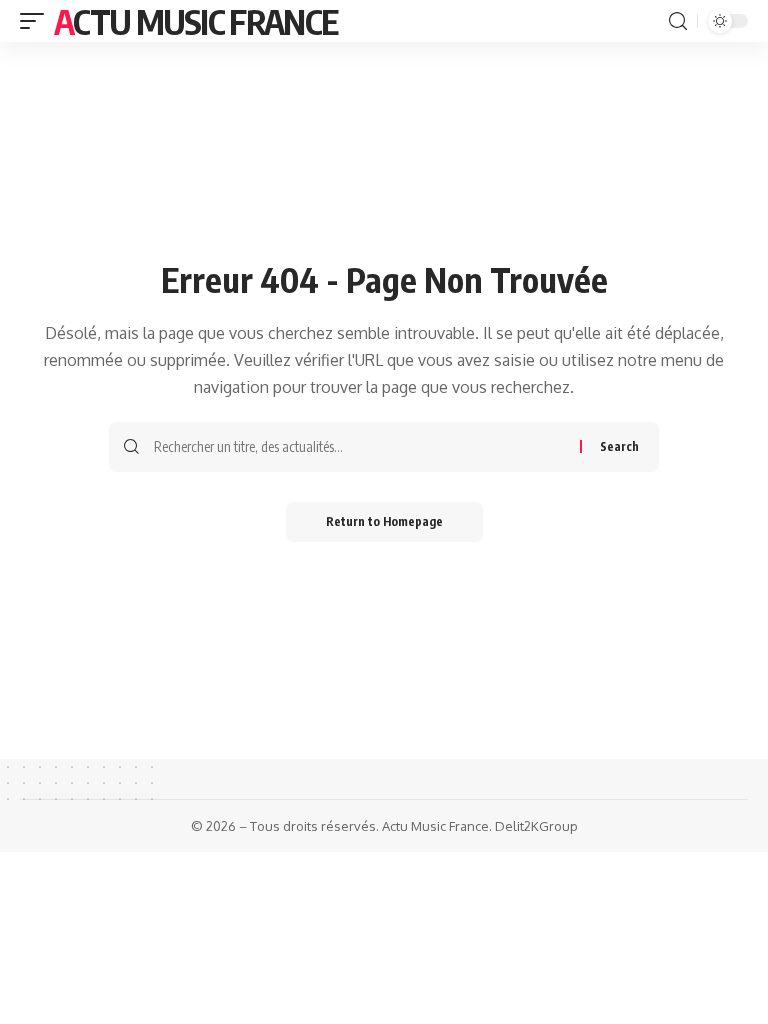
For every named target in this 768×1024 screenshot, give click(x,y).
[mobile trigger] (37, 21)
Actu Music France (195, 21)
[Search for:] (359, 447)
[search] (678, 21)
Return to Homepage (384, 521)
